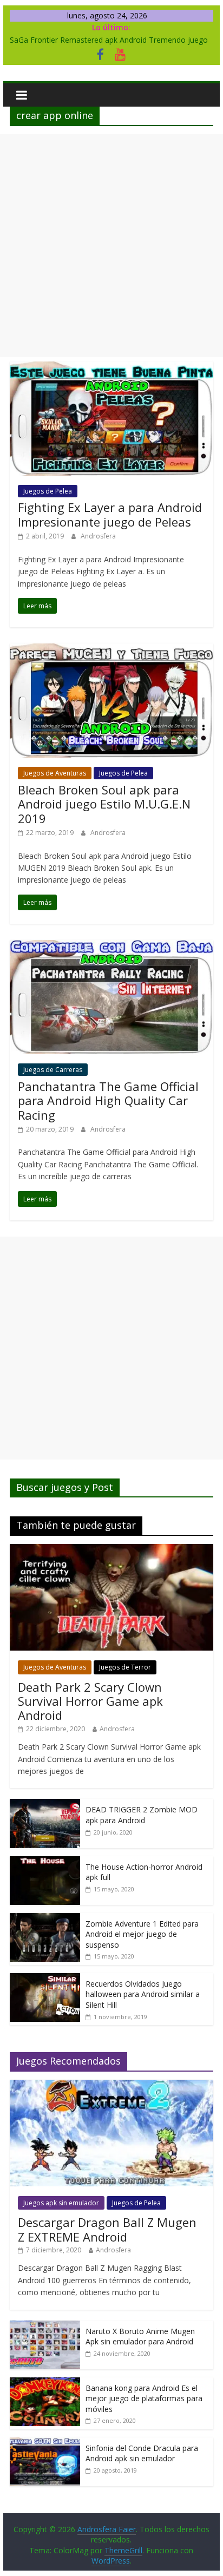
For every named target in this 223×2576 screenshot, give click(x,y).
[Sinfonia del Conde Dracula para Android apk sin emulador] (45, 2443)
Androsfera (98, 536)
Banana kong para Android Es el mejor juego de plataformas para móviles (144, 2398)
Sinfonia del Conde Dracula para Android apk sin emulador (142, 2453)
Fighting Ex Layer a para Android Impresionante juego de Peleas (110, 514)
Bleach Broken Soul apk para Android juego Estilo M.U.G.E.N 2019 (104, 804)
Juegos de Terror (125, 1667)
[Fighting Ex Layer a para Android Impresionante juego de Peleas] (111, 368)
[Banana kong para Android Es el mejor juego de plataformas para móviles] (45, 2383)
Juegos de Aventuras (55, 773)
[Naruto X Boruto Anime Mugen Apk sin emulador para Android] (45, 2326)
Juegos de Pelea (48, 491)
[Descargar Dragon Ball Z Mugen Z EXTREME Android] (111, 2085)
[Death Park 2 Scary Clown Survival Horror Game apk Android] (111, 1550)
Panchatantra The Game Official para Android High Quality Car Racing (108, 1100)
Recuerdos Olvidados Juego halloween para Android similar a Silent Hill (143, 1994)
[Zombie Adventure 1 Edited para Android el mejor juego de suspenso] (45, 1919)
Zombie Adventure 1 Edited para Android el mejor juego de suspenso (142, 1934)
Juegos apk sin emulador (61, 2203)
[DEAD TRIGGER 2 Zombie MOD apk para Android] (45, 1805)
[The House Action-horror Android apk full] (45, 1862)
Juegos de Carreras (53, 1070)
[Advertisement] (111, 246)
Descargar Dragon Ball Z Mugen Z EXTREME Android (107, 2229)
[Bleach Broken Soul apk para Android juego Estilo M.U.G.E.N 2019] (111, 650)
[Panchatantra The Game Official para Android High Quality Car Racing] (111, 947)
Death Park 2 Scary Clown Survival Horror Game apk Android (90, 1701)
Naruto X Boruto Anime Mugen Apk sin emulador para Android (140, 2337)
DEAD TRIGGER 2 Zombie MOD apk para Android (142, 1815)
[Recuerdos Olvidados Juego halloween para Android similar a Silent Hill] (45, 1979)
